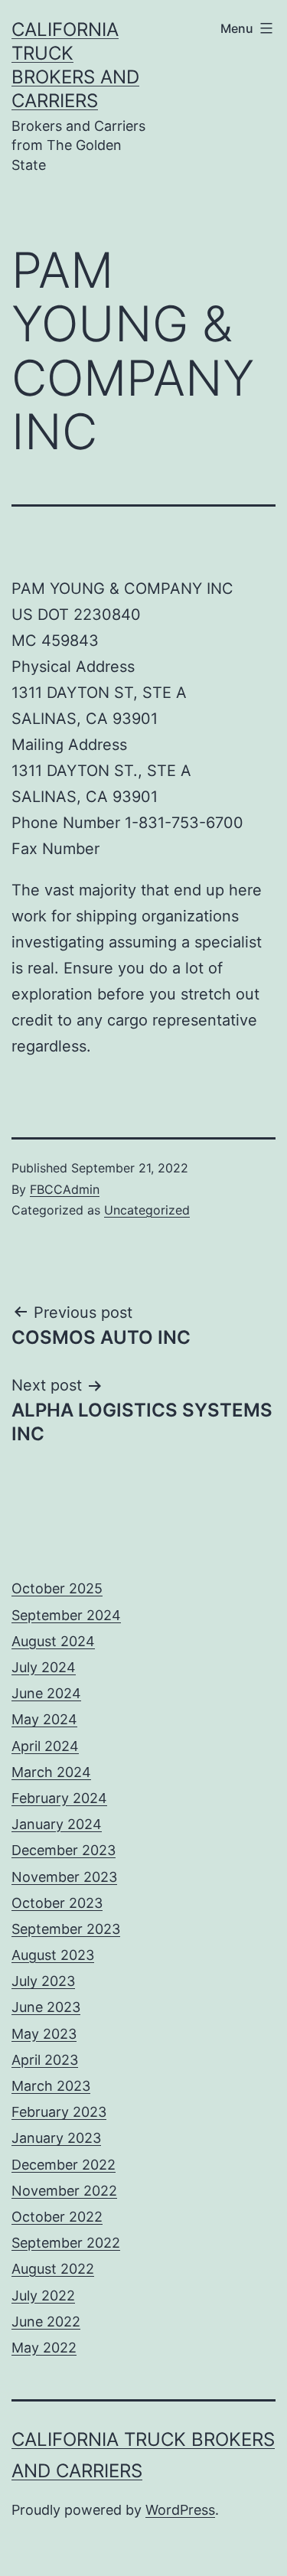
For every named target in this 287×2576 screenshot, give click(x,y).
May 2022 (44, 2348)
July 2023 (43, 1981)
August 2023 (53, 1955)
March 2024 (51, 1772)
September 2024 (66, 1615)
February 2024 (59, 1798)
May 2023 (44, 2034)
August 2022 (53, 2269)
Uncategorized (147, 1210)
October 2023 (57, 1903)
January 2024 (57, 1824)
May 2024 (44, 1719)
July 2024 (44, 1667)
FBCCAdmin (65, 1189)
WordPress (180, 2510)
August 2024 (53, 1641)
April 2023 (45, 2060)
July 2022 (43, 2296)
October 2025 (57, 1588)
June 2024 (46, 1693)
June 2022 (46, 2322)
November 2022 (64, 2191)
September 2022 (66, 2243)
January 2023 (56, 2138)
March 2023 (51, 2086)
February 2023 (59, 2112)
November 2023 (64, 1877)
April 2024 (45, 1746)
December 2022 (64, 2165)
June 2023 (46, 2007)
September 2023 (66, 1929)
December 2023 (64, 1850)
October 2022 (57, 2217)
